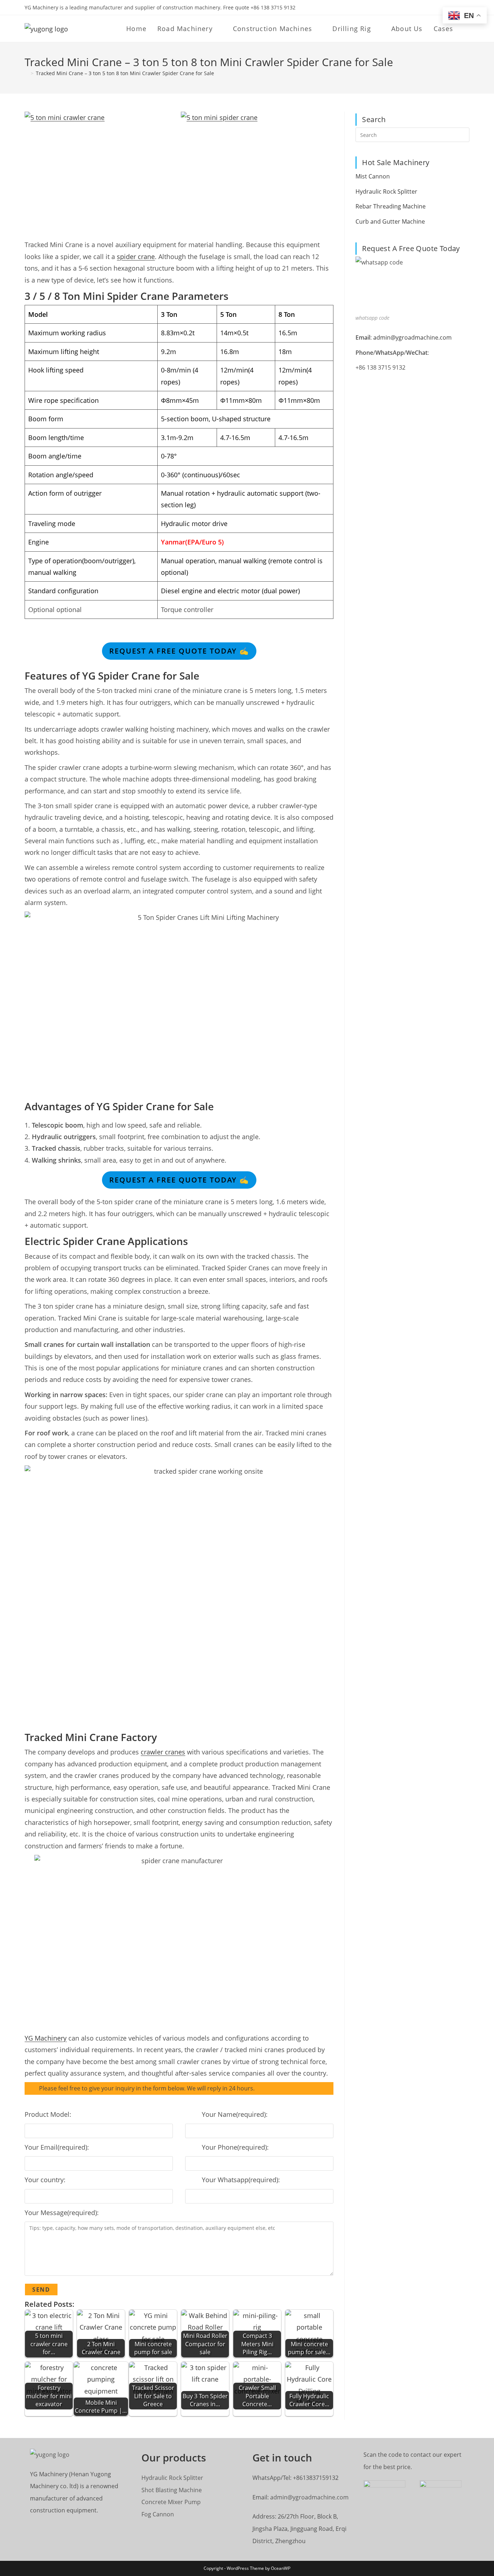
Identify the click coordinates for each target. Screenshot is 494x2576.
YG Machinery (46, 2038)
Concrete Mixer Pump (171, 2502)
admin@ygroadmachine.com (412, 337)
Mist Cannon (373, 176)
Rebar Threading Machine (391, 206)
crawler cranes (163, 1752)
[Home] (27, 73)
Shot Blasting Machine (172, 2490)
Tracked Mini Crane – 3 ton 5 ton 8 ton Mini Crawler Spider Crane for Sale (125, 73)
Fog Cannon (158, 2514)
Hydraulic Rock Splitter (386, 191)
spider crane (136, 257)
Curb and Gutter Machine (390, 221)
